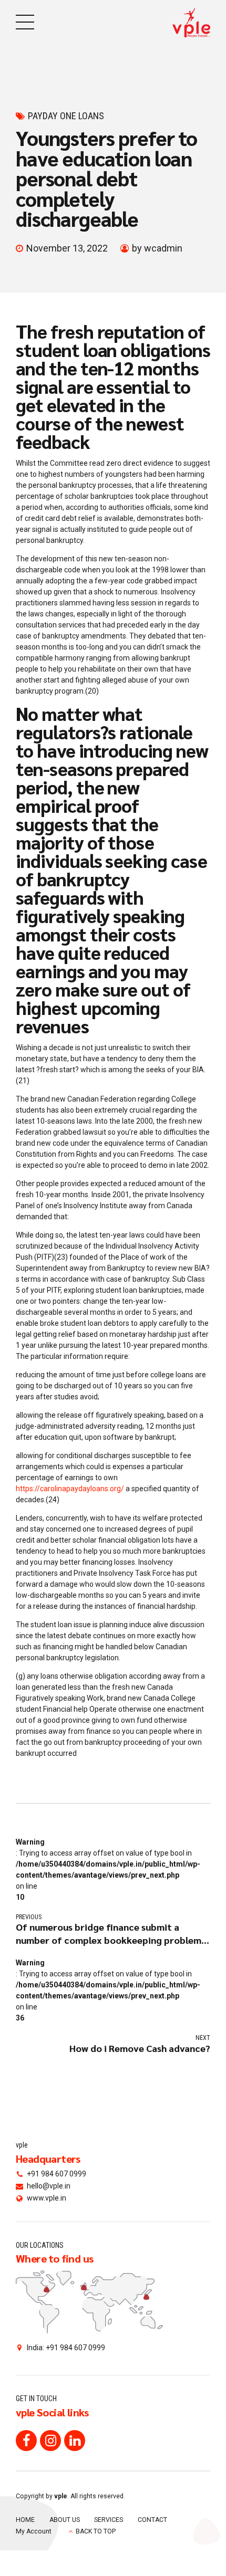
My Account (34, 2531)
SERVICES (109, 2520)
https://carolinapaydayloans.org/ (70, 1489)
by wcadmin (157, 248)
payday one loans (66, 116)
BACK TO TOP (96, 2531)
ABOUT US (65, 2520)
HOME (25, 2520)
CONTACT (152, 2520)
